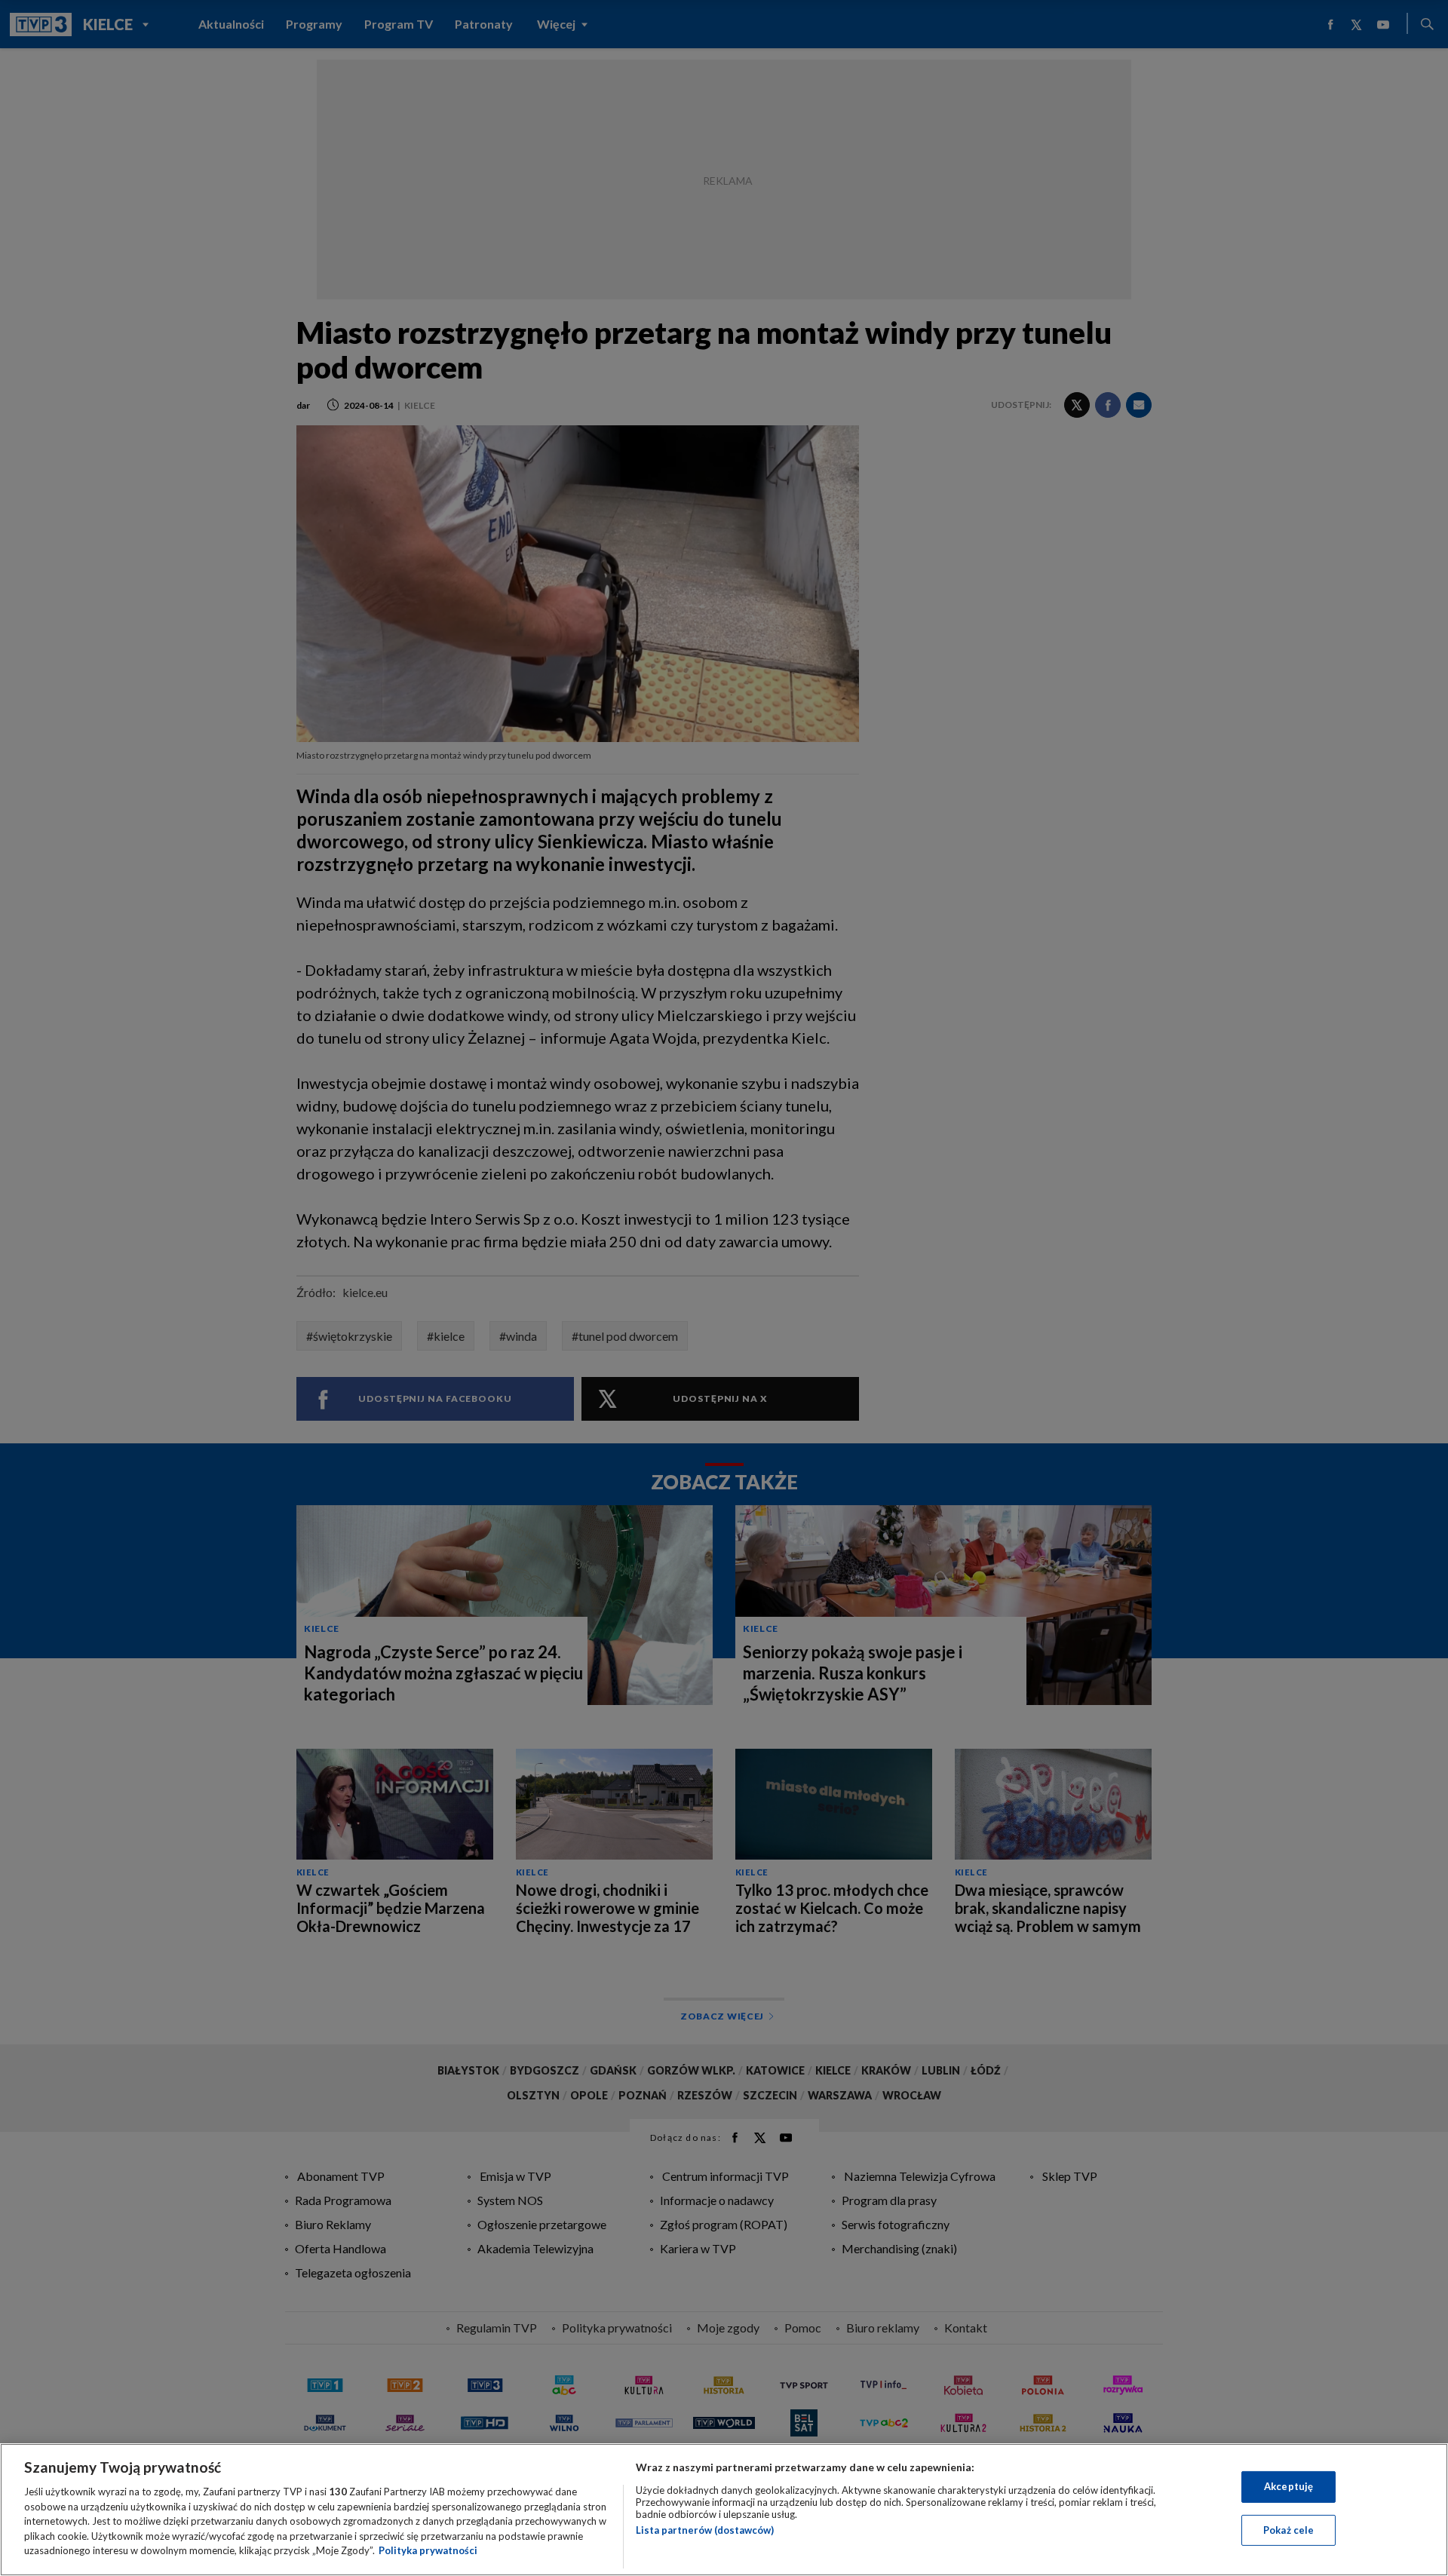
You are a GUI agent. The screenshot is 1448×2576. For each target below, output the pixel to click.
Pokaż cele (1288, 2530)
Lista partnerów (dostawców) (705, 2530)
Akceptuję (1288, 2486)
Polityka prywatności (428, 2550)
